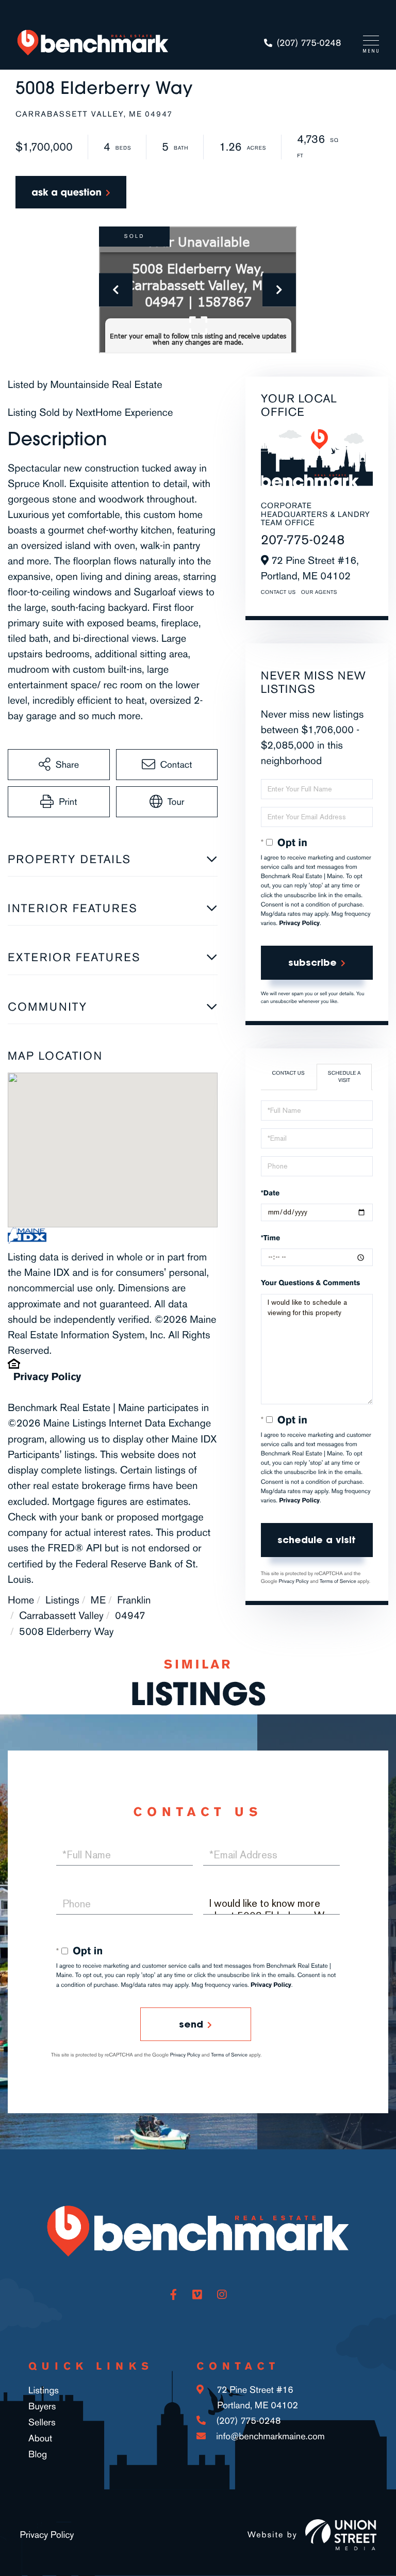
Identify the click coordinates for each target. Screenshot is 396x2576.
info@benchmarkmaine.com (270, 2436)
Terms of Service (338, 1581)
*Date (270, 1193)
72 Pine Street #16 (256, 2397)
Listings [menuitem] (44, 2390)
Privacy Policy (47, 1376)
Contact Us (278, 592)
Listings (62, 1600)
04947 (130, 1615)
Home (21, 1600)
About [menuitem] (40, 2438)
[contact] (71, 192)
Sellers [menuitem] (42, 2422)
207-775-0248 (303, 540)
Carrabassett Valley (61, 1615)
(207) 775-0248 (309, 43)
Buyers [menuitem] (42, 2406)
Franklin (134, 1600)
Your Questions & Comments (311, 1283)
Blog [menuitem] (38, 2454)
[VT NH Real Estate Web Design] (341, 2535)
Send (191, 2024)
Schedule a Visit (344, 1077)
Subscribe (312, 962)
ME (98, 1600)
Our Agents (319, 592)
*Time (270, 1238)
